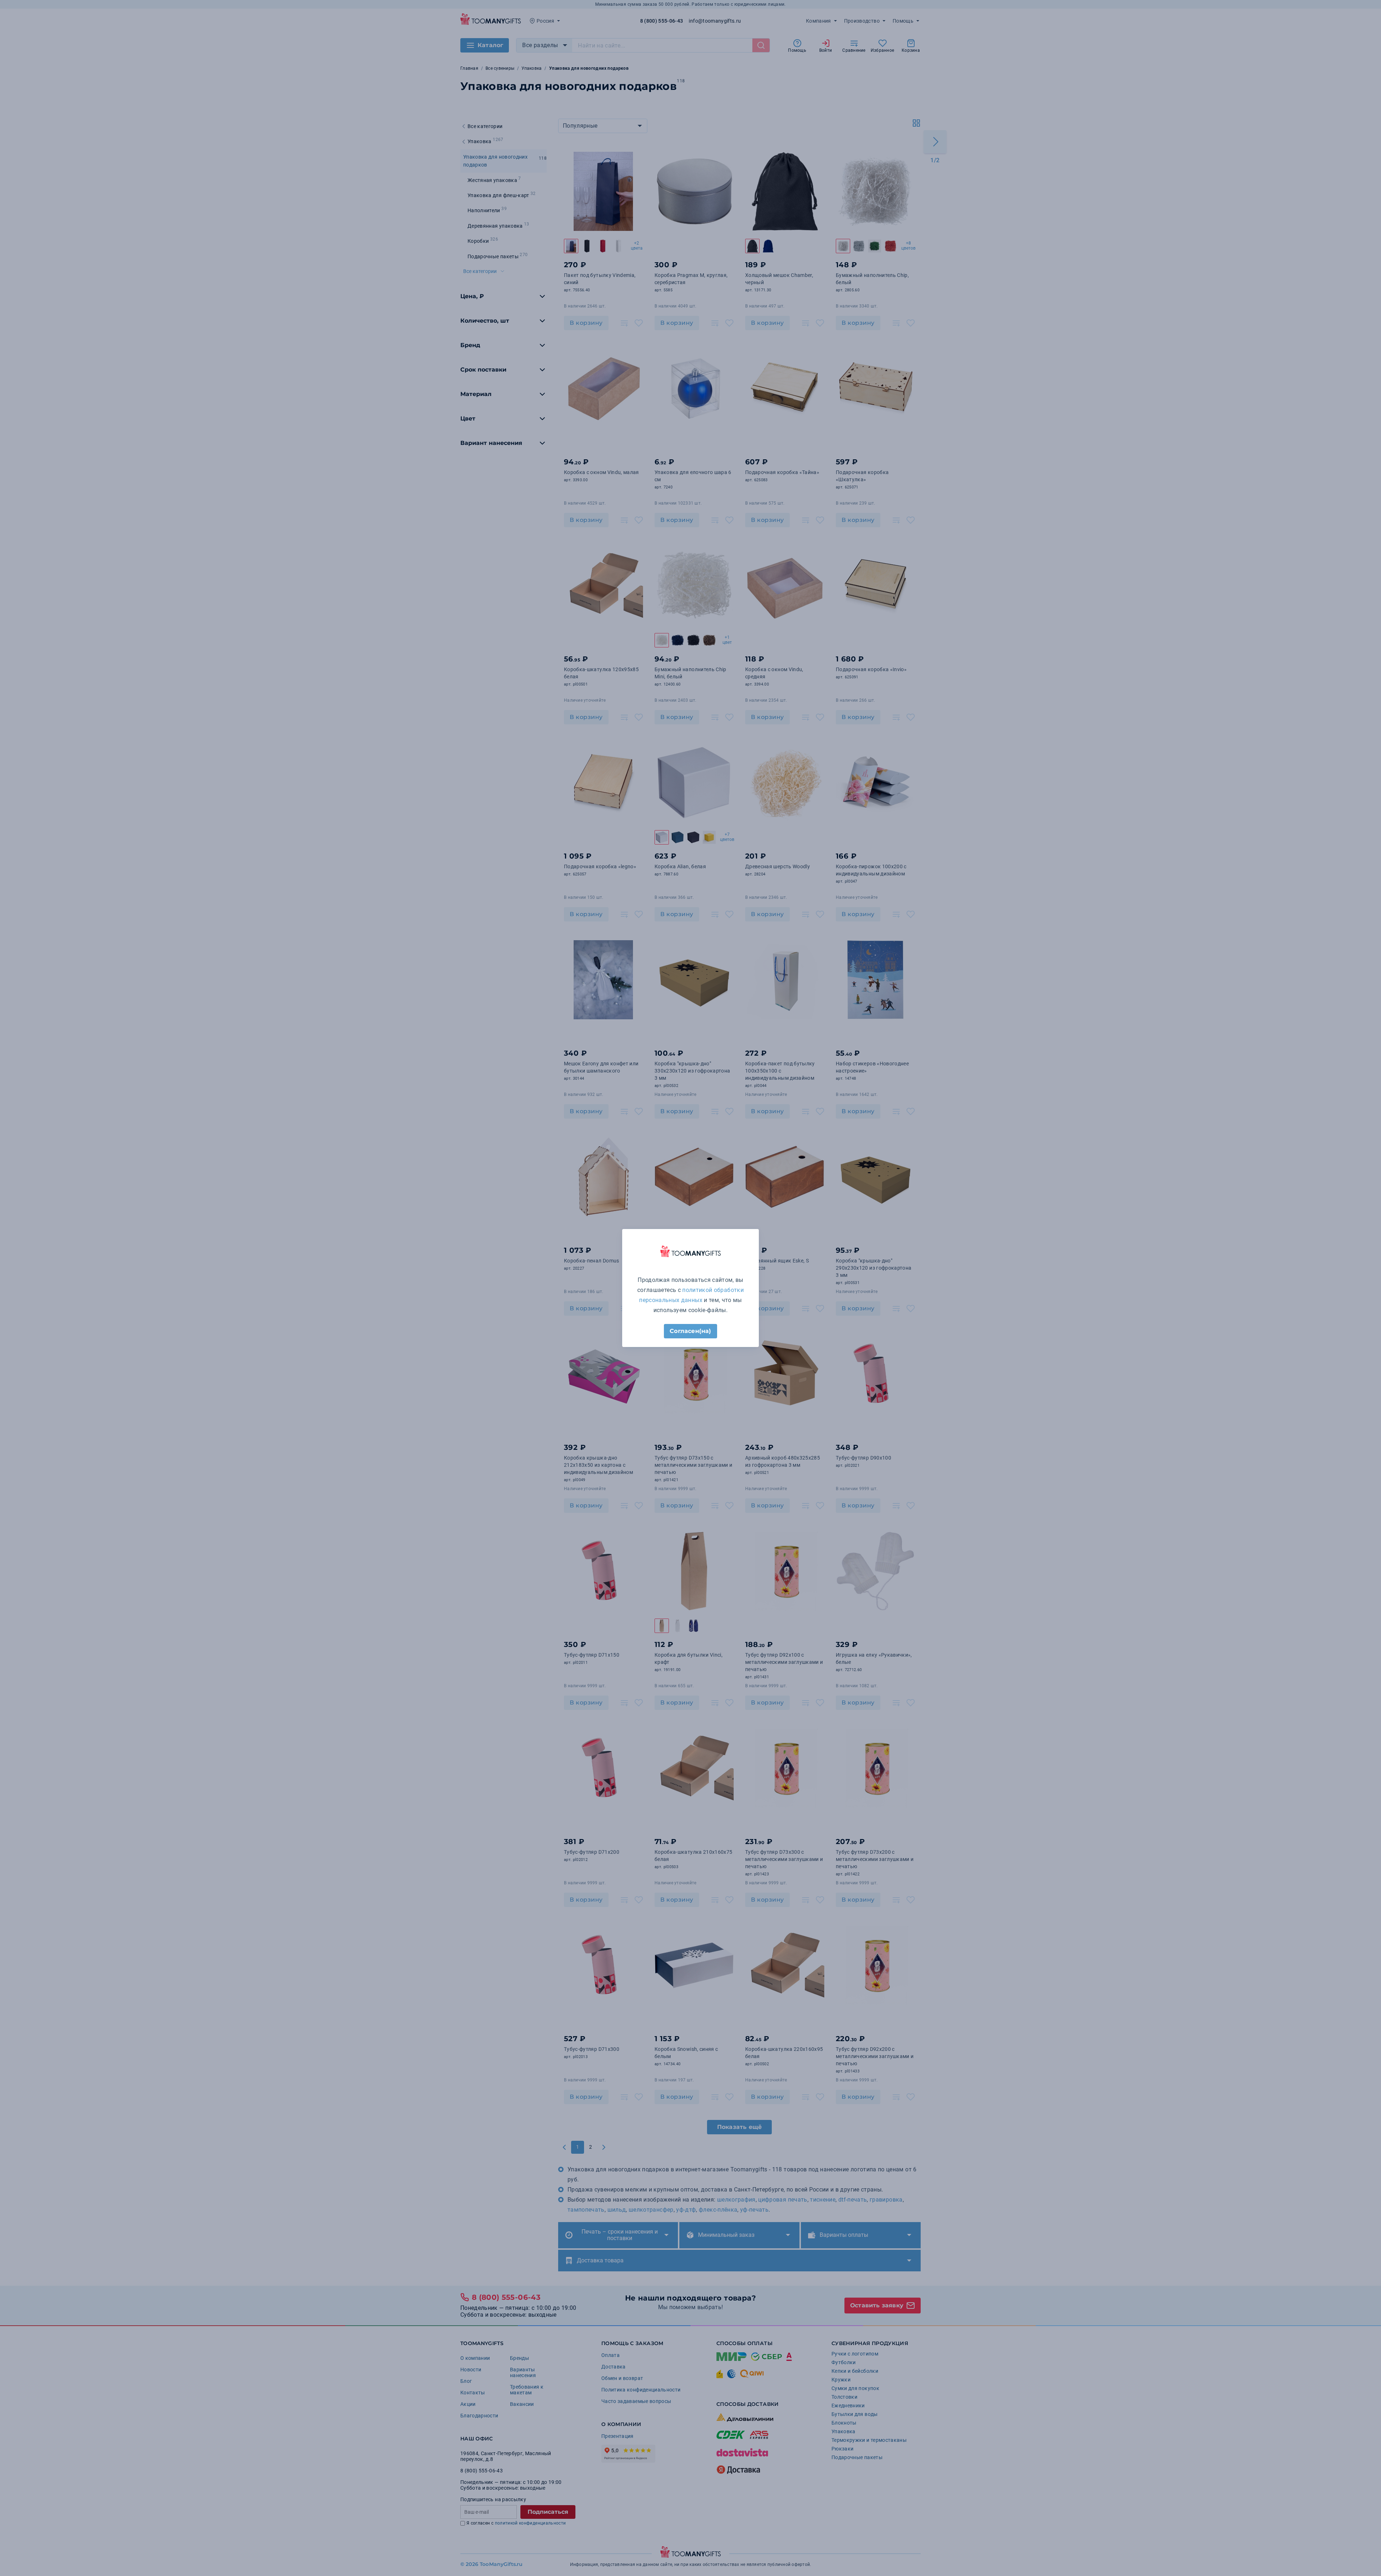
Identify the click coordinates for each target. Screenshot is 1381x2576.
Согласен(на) (690, 1331)
